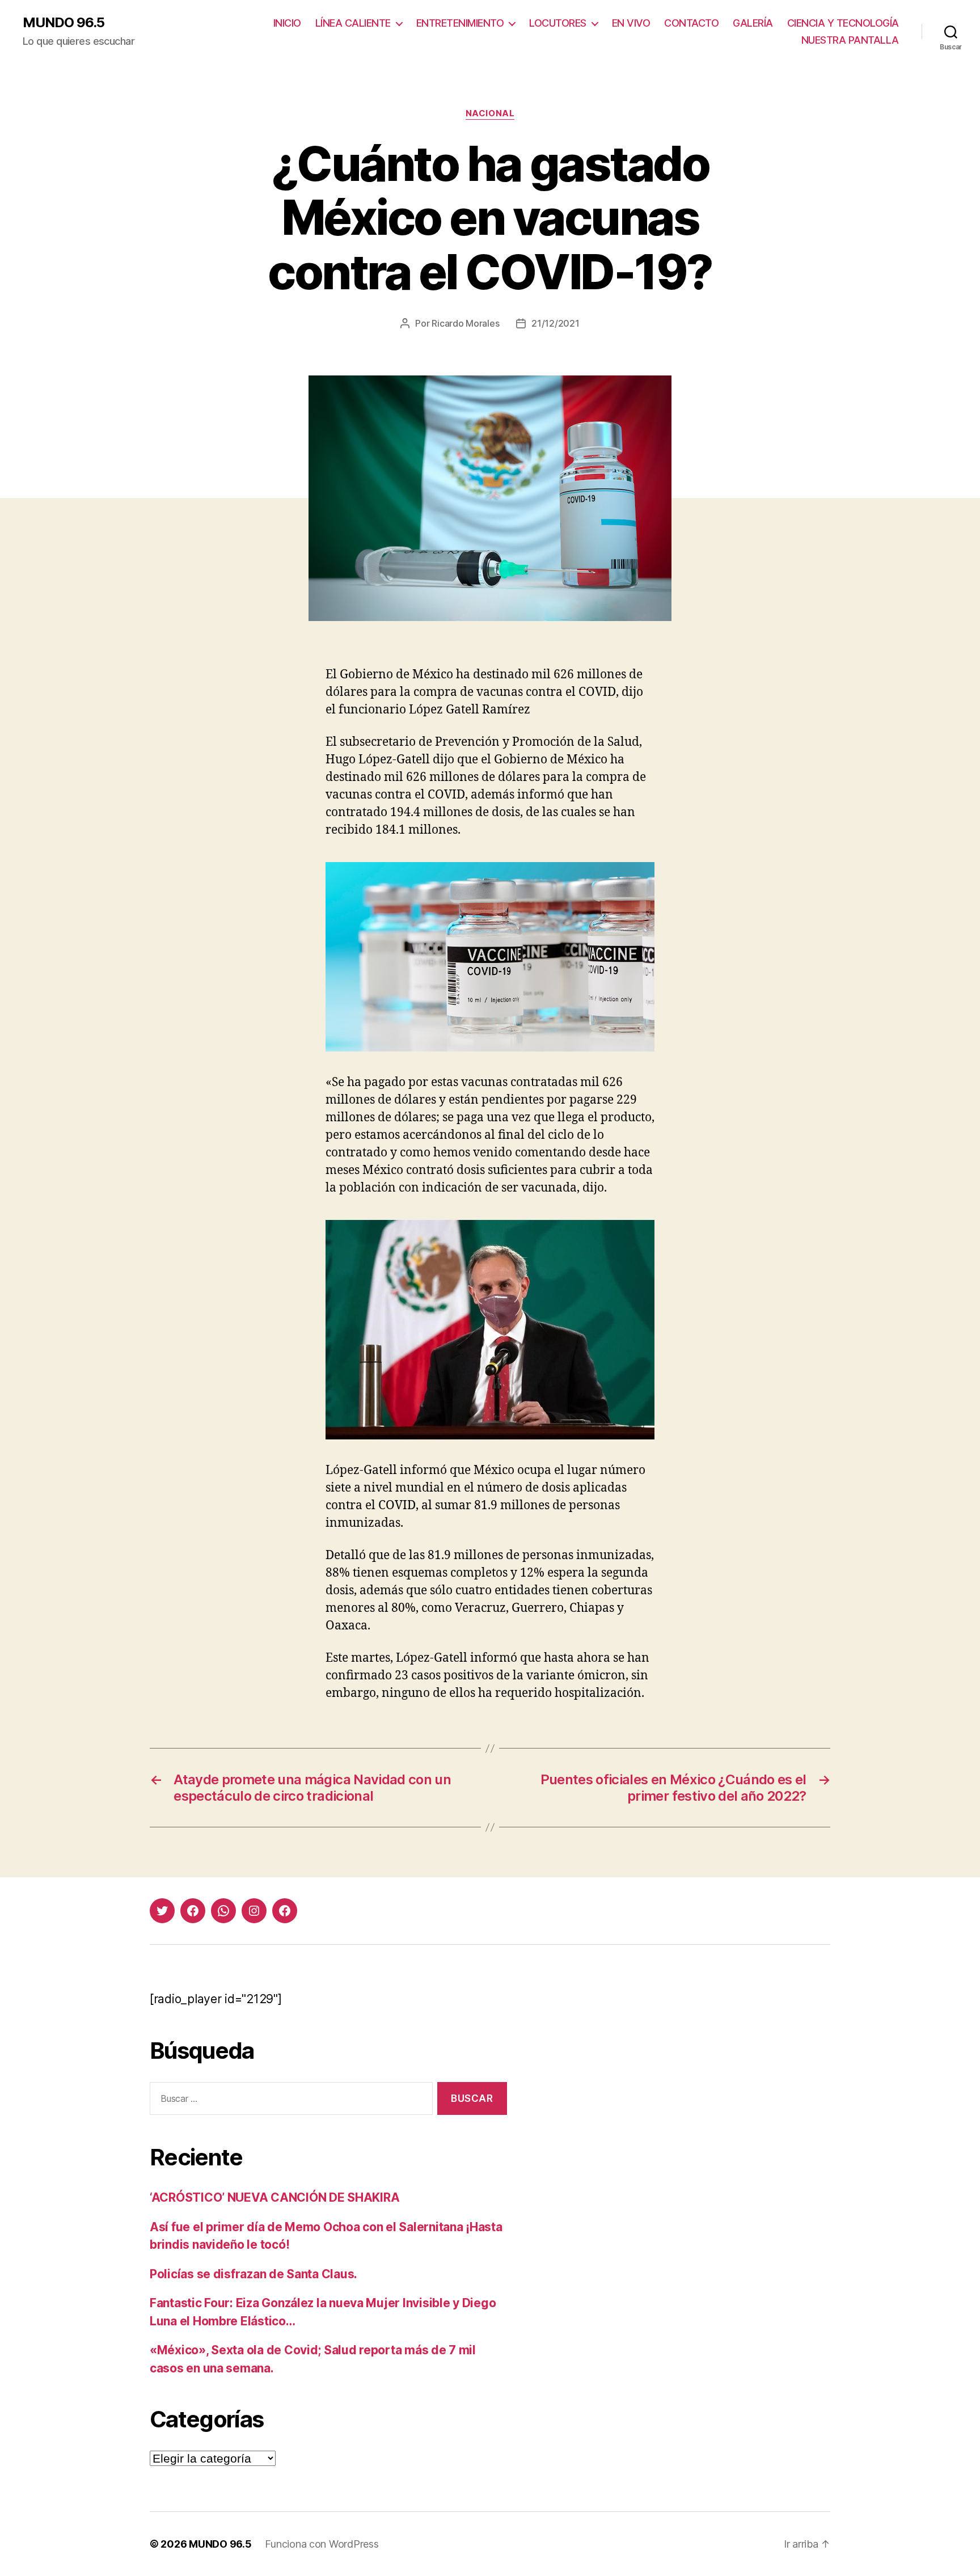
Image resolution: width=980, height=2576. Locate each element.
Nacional (490, 113)
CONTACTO (691, 23)
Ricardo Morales (465, 323)
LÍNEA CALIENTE (353, 23)
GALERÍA (753, 23)
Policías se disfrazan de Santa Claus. (254, 2274)
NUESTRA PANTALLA (850, 40)
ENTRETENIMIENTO (460, 23)
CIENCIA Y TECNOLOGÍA (843, 23)
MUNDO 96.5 (64, 23)
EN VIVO (631, 23)
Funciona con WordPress (322, 2544)
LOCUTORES (558, 23)
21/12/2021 (555, 323)
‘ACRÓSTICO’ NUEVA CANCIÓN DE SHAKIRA (274, 2197)
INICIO (287, 23)
